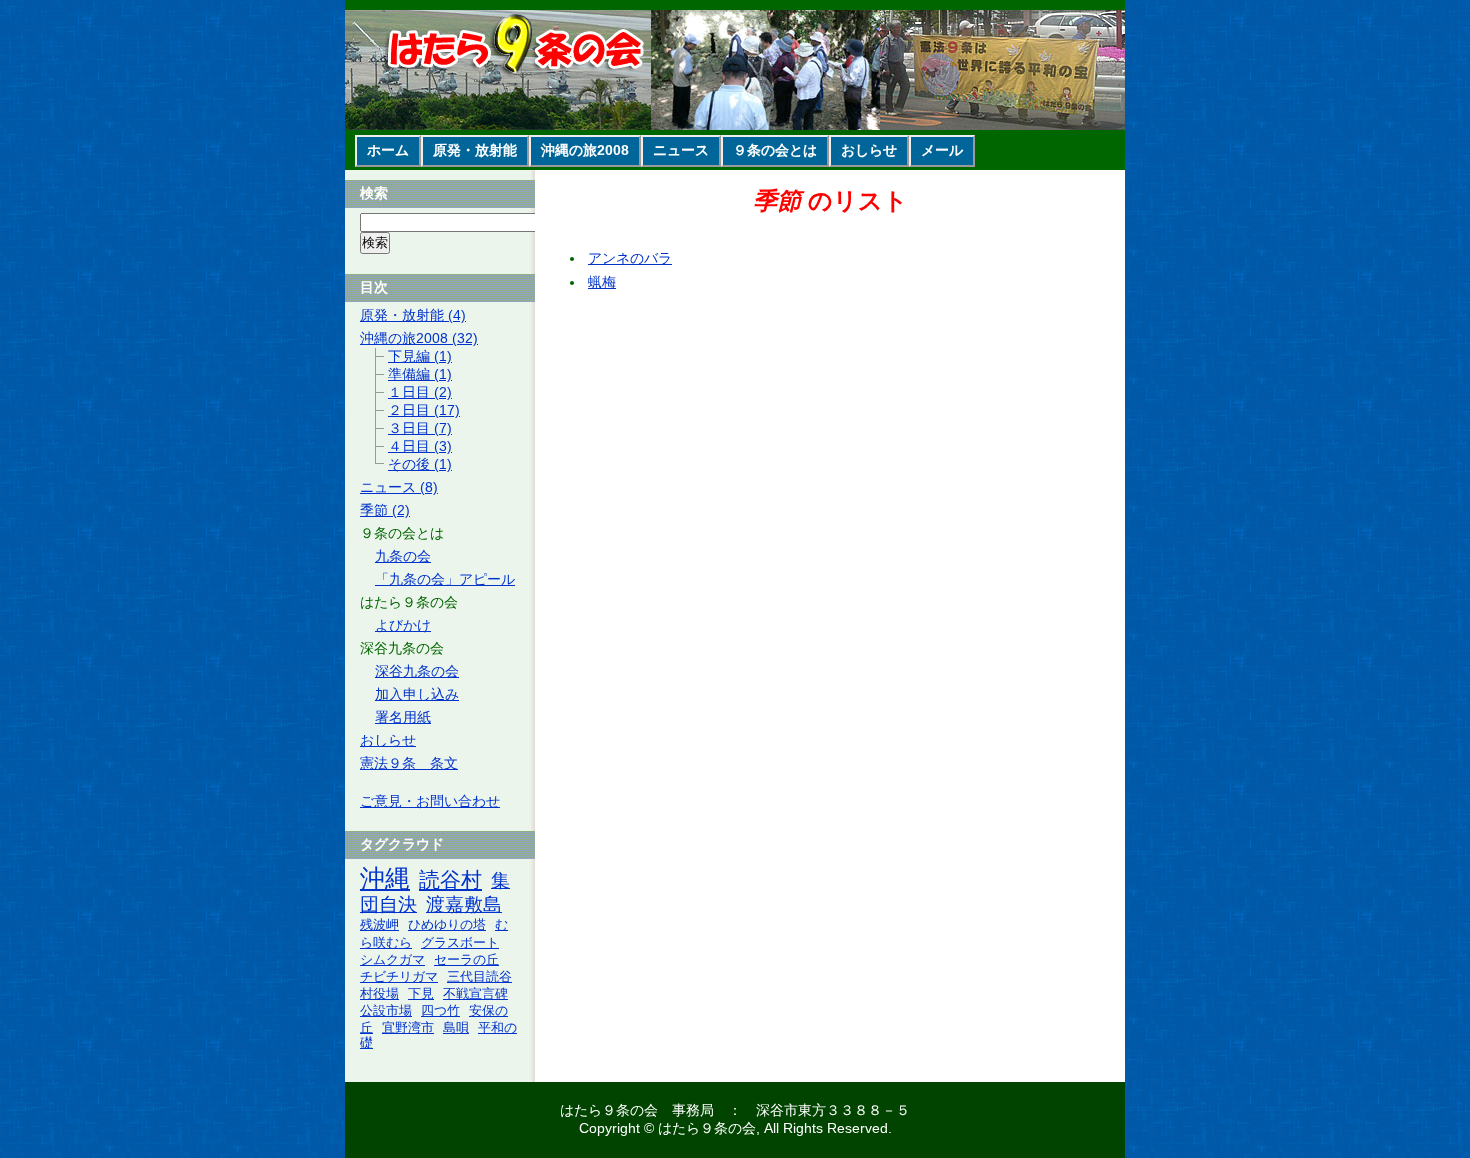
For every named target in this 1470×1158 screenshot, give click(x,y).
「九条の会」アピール (445, 579)
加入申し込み (417, 694)
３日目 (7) (420, 428)
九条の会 (403, 556)
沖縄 (385, 878)
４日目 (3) (420, 446)
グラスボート (460, 943)
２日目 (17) (424, 410)
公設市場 (386, 1011)
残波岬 (379, 924)
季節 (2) (385, 510)
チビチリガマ (399, 977)
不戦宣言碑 (475, 994)
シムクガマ (392, 960)
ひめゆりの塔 (447, 925)
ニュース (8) (399, 487)
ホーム (388, 150)
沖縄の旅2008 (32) (419, 338)
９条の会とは (775, 150)
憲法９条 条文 (409, 763)
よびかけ (403, 625)
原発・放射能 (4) (413, 315)
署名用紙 (403, 717)
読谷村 (450, 879)
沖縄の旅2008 (585, 150)
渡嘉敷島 (464, 904)
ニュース (681, 150)
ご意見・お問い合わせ (430, 801)
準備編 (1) (420, 374)
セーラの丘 (466, 960)
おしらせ (869, 150)
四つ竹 (440, 1011)
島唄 (456, 1028)
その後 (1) (420, 464)
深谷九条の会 (417, 671)
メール (942, 150)
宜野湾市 (408, 1028)
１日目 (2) (420, 392)
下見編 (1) (420, 356)
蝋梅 (602, 282)
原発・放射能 (475, 150)
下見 (421, 994)
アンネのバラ (630, 258)
